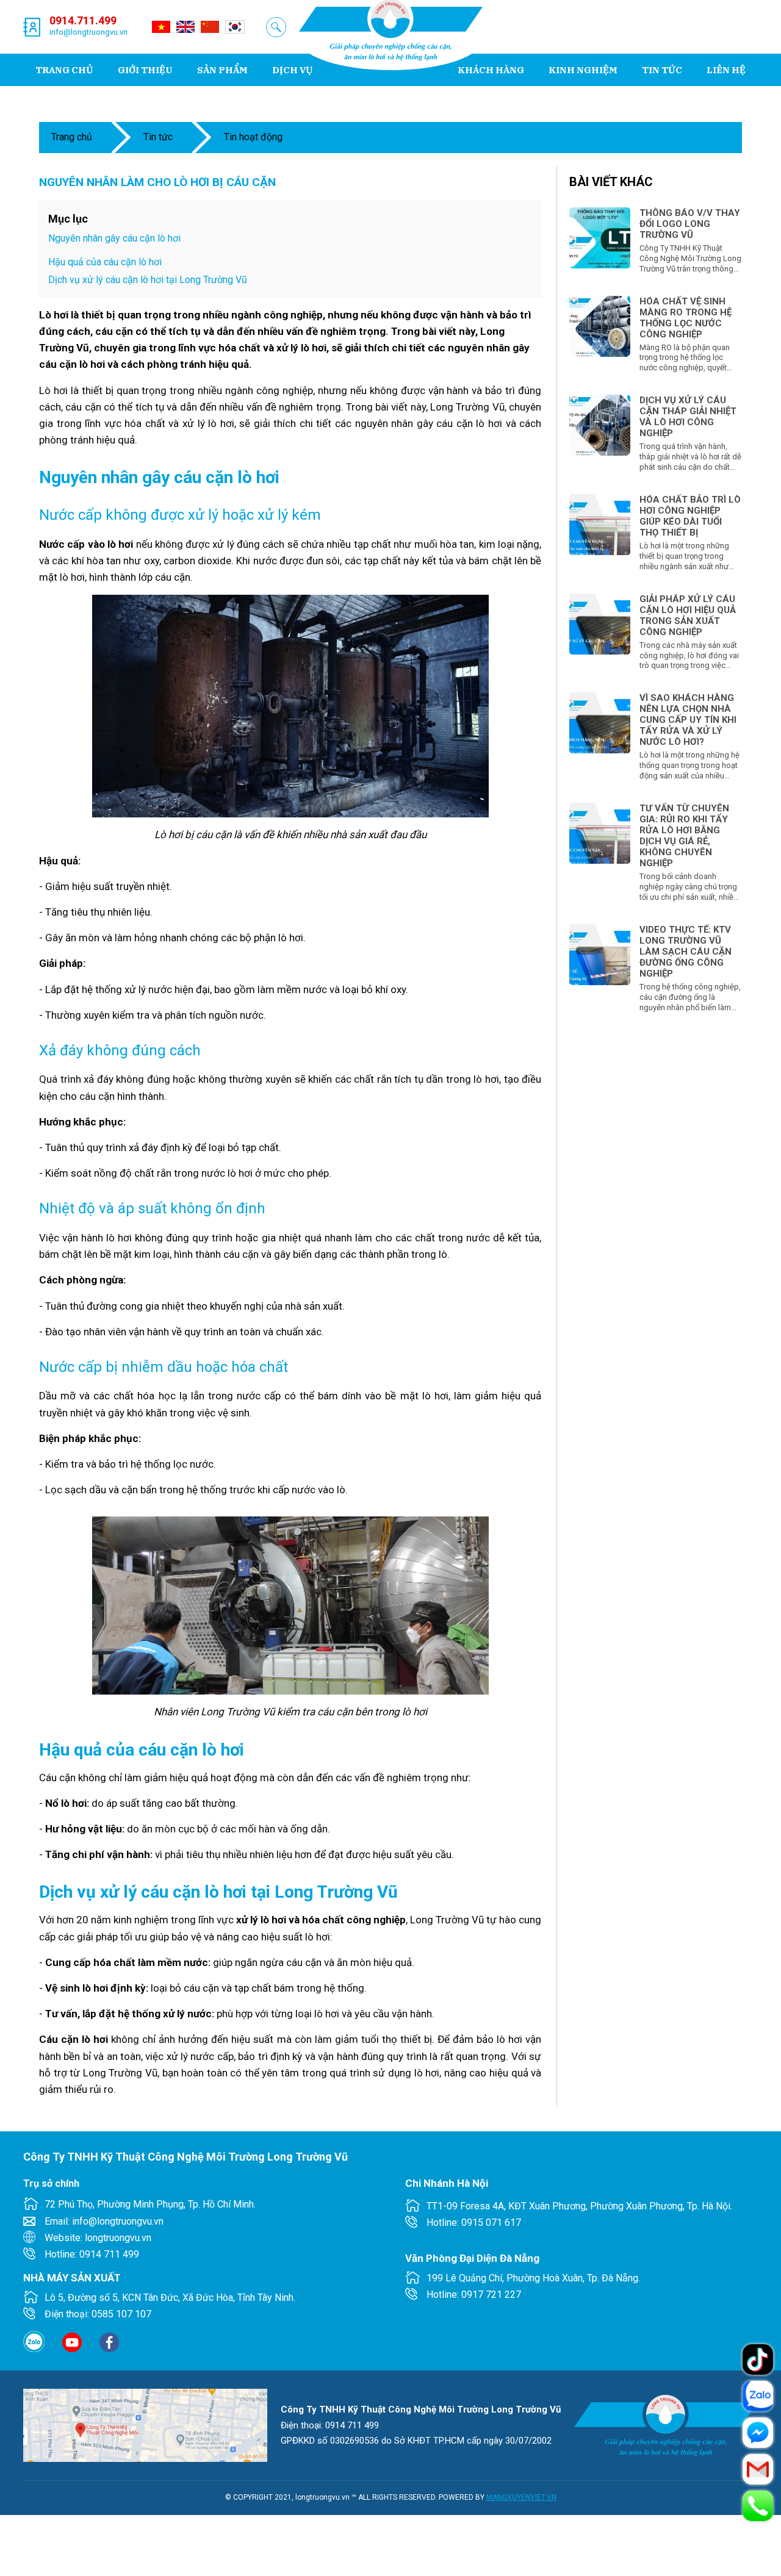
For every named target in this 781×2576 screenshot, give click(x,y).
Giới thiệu (145, 70)
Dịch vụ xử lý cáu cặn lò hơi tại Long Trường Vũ (148, 280)
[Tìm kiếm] (276, 27)
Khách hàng (491, 70)
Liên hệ (726, 70)
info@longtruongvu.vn (88, 32)
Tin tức (662, 70)
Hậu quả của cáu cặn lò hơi (105, 262)
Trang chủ (64, 70)
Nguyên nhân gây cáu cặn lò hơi (114, 238)
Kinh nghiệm (583, 70)
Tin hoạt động (253, 137)
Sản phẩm (222, 70)
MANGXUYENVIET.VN (521, 2497)
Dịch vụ (293, 70)
